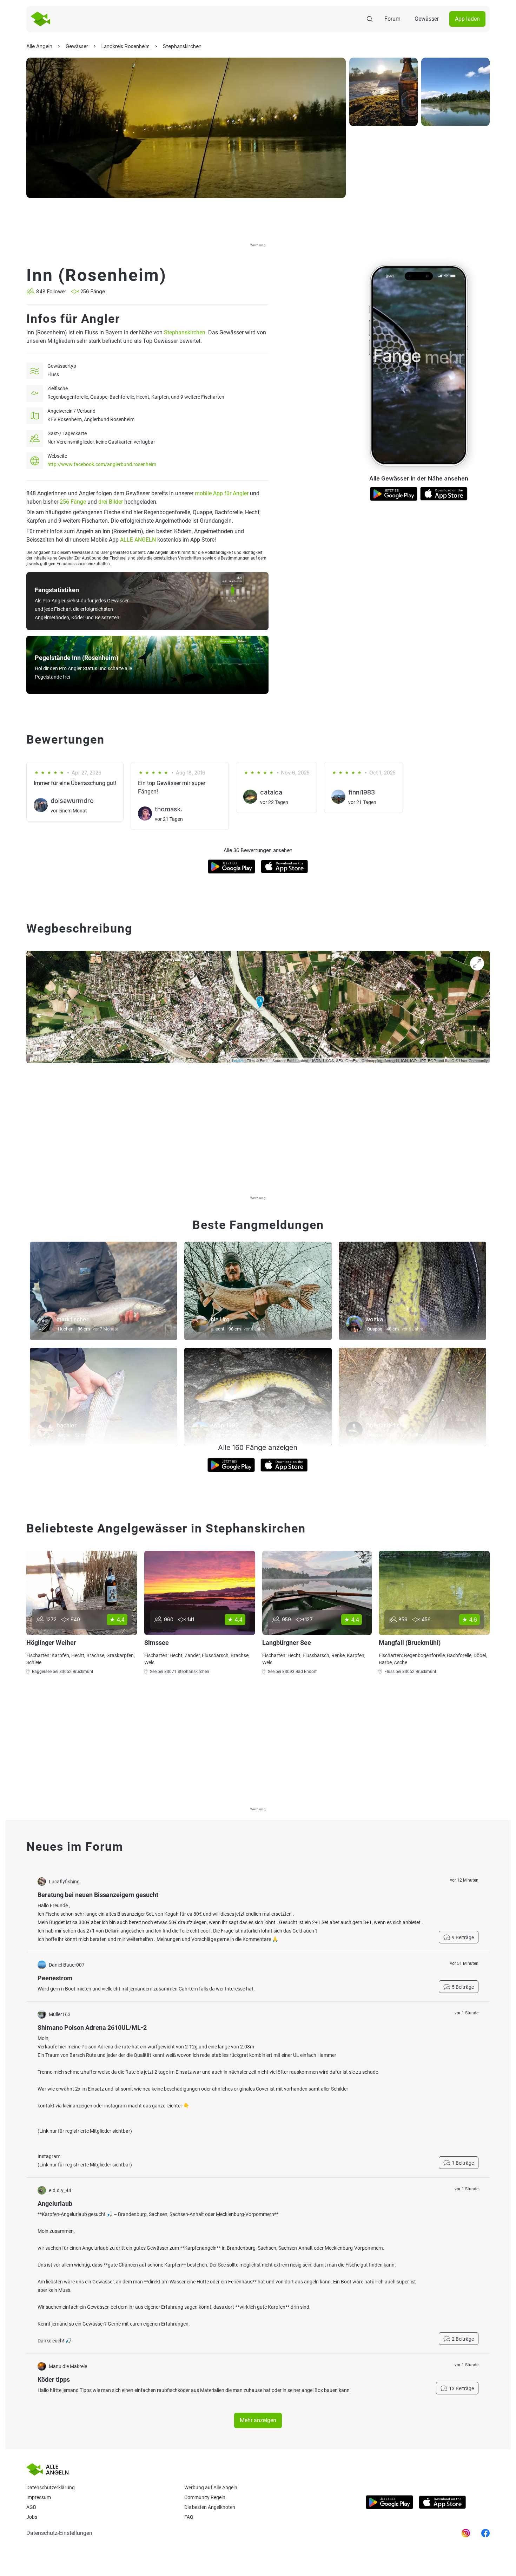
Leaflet (238, 1060)
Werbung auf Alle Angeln (211, 2487)
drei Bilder (111, 502)
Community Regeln (205, 2497)
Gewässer (427, 19)
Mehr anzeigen (258, 2420)
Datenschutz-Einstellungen (59, 2533)
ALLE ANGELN (138, 540)
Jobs (32, 2517)
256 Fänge (73, 502)
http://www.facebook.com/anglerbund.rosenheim (102, 464)
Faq (189, 2517)
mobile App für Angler (222, 493)
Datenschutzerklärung (51, 2487)
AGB (31, 2507)
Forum (392, 19)
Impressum (39, 2497)
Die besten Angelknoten (210, 2507)
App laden (467, 19)
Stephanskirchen (185, 332)
